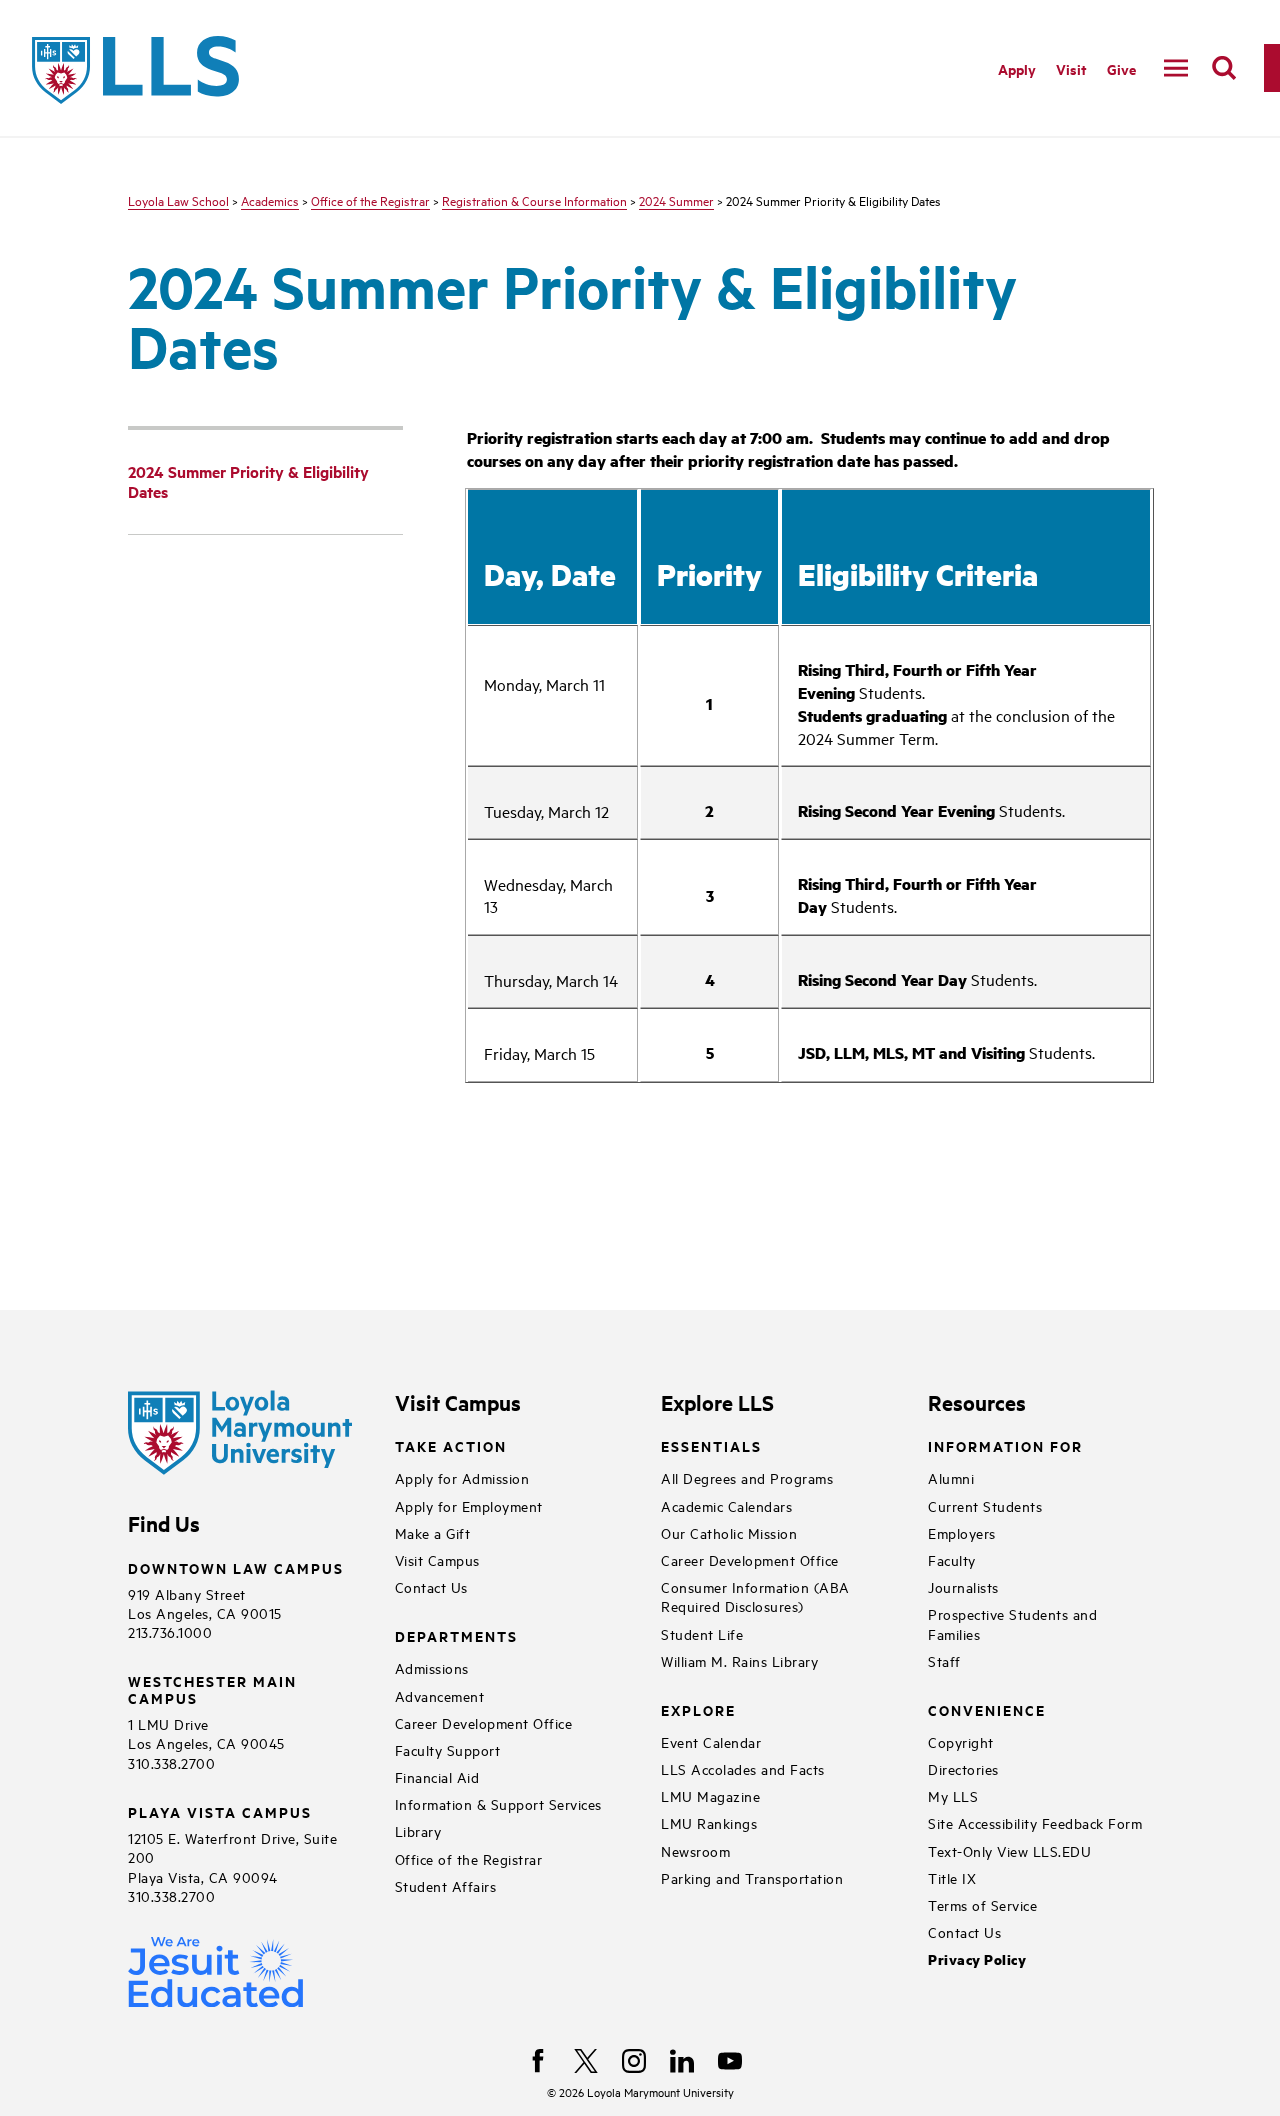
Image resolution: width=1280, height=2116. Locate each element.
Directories (963, 1768)
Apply (1017, 68)
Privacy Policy (977, 1959)
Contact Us (431, 1586)
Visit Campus (437, 1559)
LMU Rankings (709, 1822)
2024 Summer (676, 200)
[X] (586, 2061)
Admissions (432, 1667)
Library (418, 1830)
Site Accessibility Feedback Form (1035, 1822)
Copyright (961, 1741)
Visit (1071, 68)
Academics (270, 200)
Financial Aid (437, 1776)
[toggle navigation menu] (1176, 68)
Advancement (440, 1695)
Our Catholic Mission (729, 1532)
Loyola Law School (178, 200)
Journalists (963, 1586)
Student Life (702, 1633)
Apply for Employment (469, 1505)
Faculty (952, 1559)
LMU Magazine (710, 1795)
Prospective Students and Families (1012, 1623)
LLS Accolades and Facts (743, 1768)
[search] (1224, 68)
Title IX (952, 1877)
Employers (962, 1532)
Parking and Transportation (752, 1877)
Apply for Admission (462, 1477)
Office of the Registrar (370, 200)
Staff (944, 1660)
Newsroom (695, 1850)
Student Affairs (446, 1885)
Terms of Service (982, 1904)
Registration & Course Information (534, 200)
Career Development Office (484, 1722)
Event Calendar (711, 1741)
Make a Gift (433, 1532)
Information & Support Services (498, 1803)
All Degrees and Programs (747, 1477)
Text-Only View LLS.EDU (1009, 1850)
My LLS (953, 1795)
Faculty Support (448, 1749)
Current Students (985, 1505)
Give (1121, 68)
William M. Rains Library (739, 1660)
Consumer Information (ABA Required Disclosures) (755, 1596)
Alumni (951, 1477)
